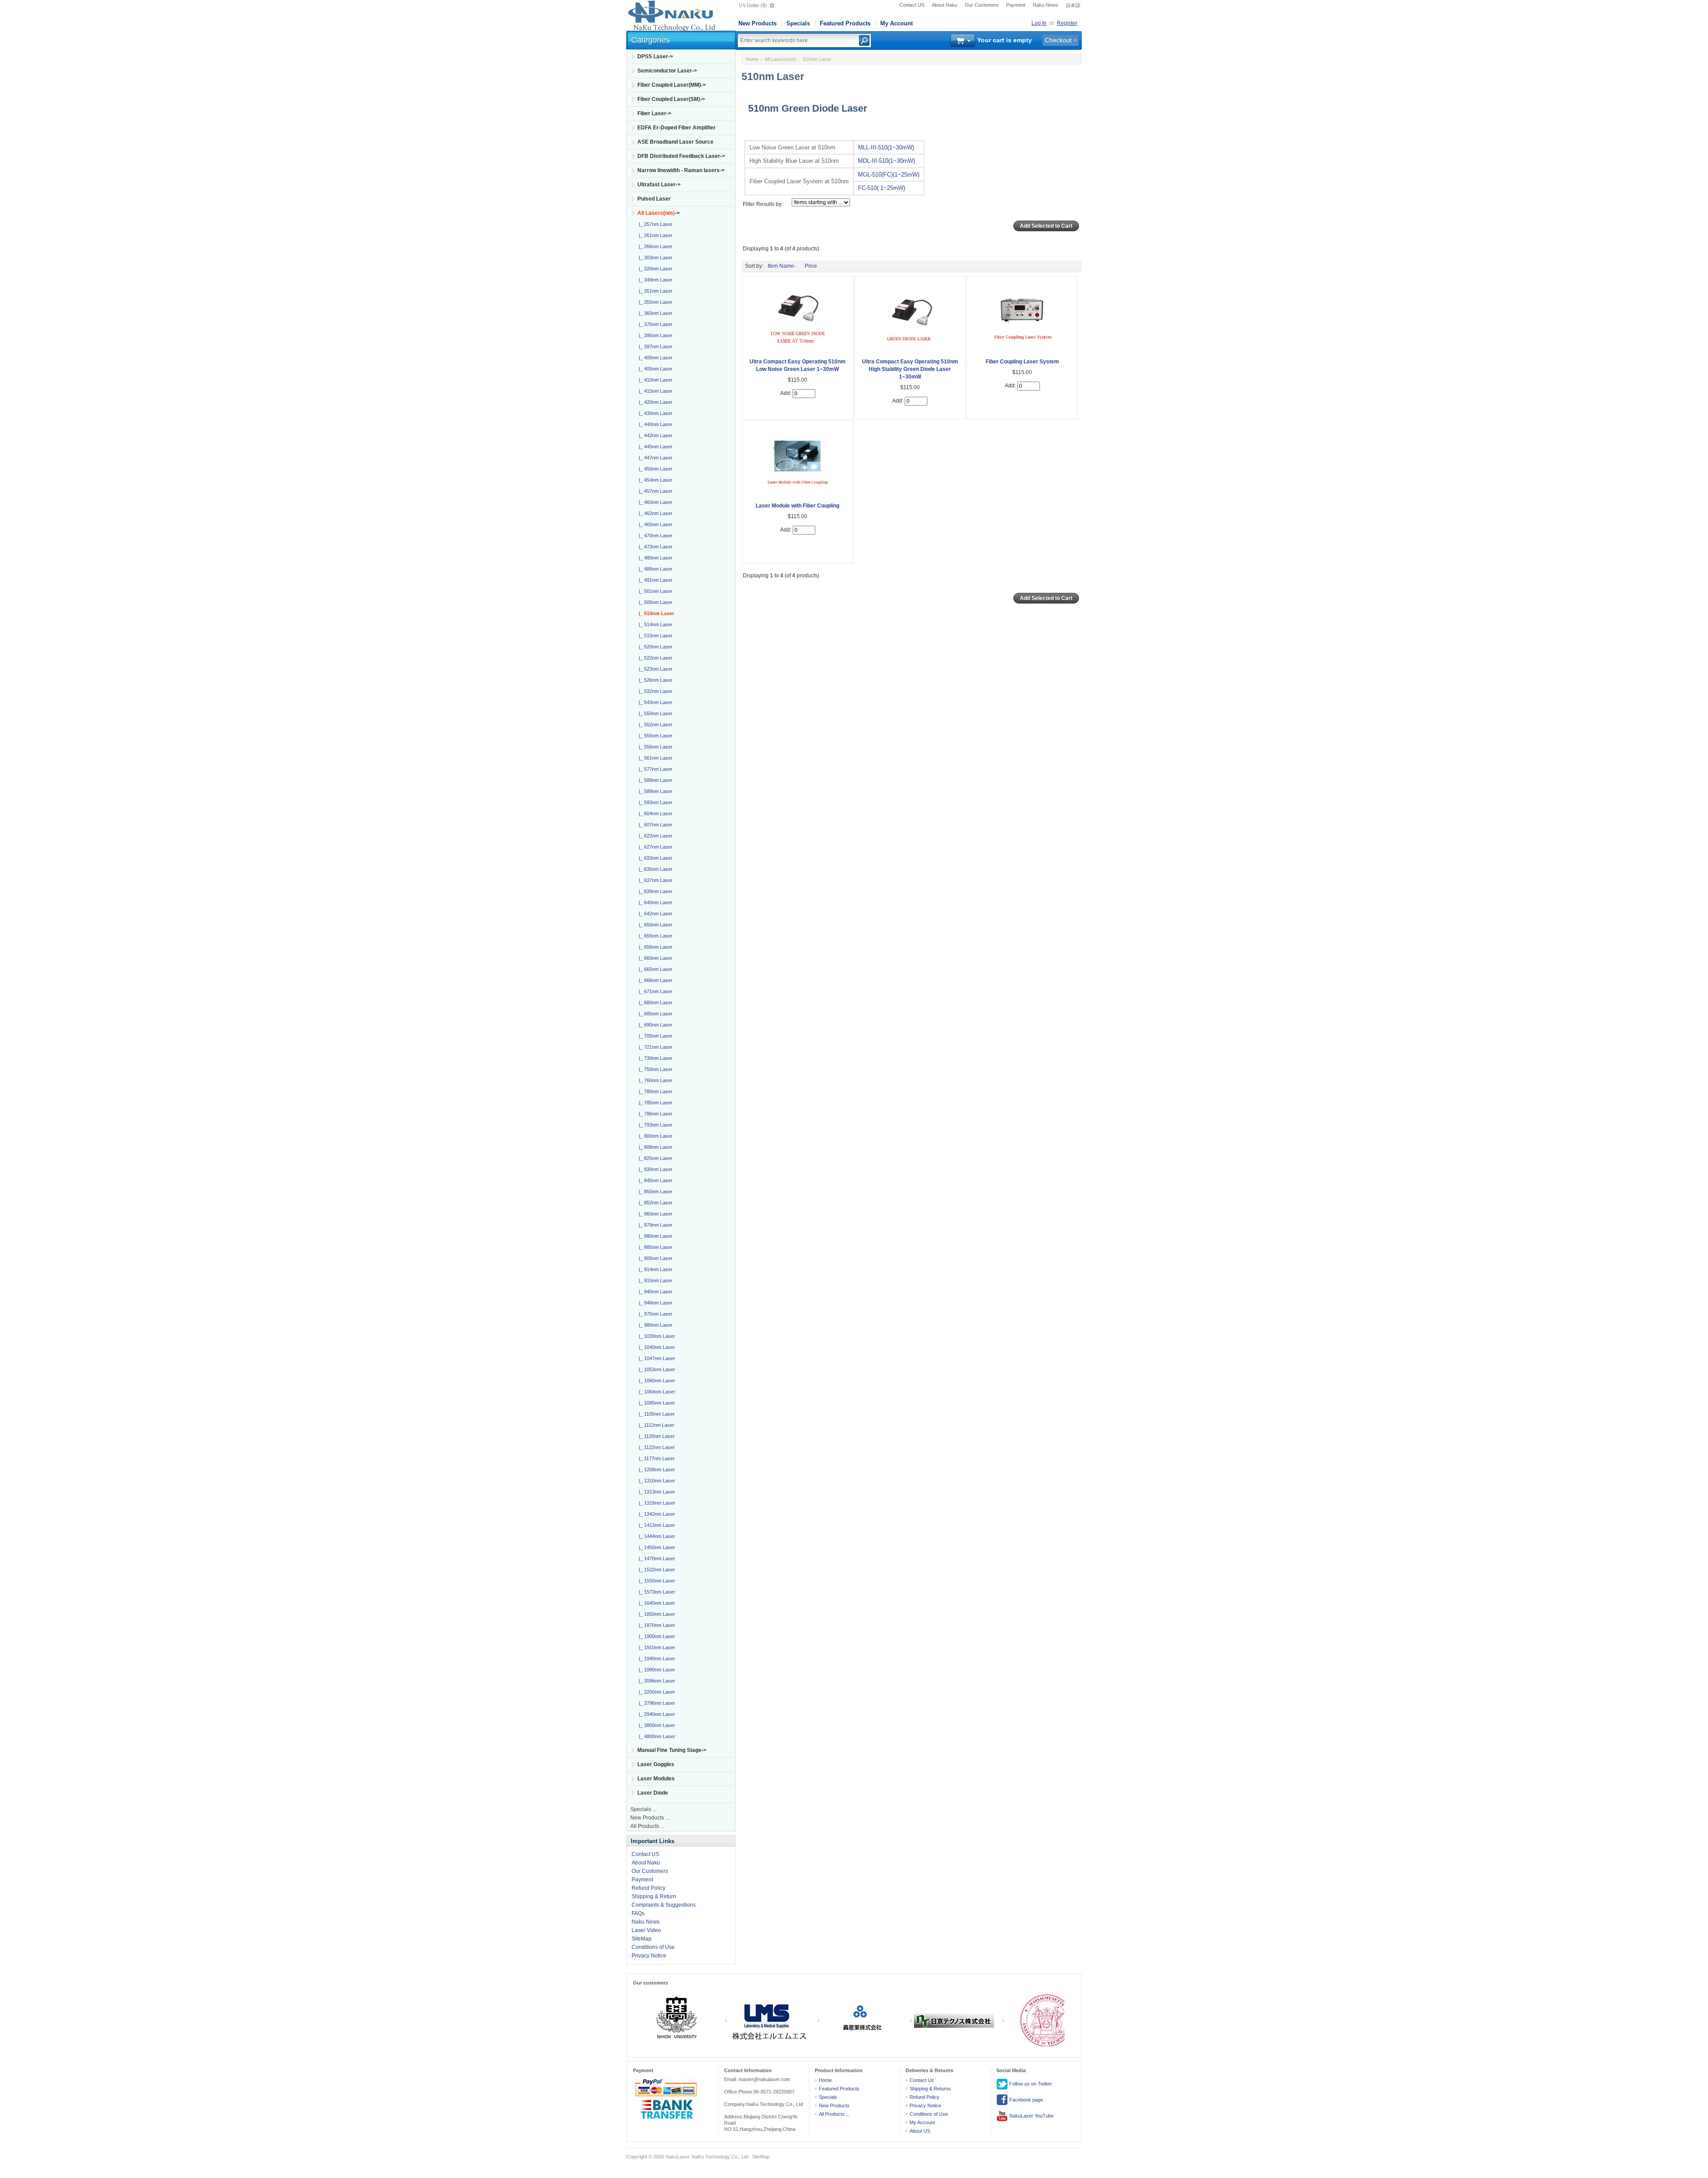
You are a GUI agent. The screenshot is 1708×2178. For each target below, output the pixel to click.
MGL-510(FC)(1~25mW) (889, 175)
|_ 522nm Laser (654, 658)
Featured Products (845, 23)
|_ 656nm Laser (654, 947)
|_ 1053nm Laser (656, 1369)
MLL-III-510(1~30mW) (886, 147)
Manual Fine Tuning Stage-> (672, 1750)
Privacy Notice (649, 1956)
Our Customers (982, 5)
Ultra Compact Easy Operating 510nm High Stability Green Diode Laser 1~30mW (910, 369)
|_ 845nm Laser (654, 1180)
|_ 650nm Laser (654, 925)
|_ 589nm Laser (654, 791)
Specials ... (643, 1809)
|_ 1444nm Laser (656, 1536)
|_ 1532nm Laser (656, 1570)
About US (920, 2131)
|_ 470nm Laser (654, 535)
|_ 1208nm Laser (656, 1469)
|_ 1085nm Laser (656, 1403)
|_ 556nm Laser (654, 747)
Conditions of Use (653, 1947)
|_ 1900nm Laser (656, 1636)
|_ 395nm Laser (654, 335)
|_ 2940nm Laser (656, 1714)
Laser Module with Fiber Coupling (798, 506)
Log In (1039, 23)
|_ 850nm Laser (654, 1192)
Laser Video (646, 1930)
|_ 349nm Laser (654, 280)
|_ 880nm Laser (654, 1236)
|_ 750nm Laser (654, 1069)
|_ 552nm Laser (654, 725)
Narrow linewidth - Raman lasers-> (681, 170)
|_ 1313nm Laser (656, 1492)
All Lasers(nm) (780, 59)
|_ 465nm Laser (654, 524)
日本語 (1073, 5)
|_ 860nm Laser (654, 1214)
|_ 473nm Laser (654, 547)
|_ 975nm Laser (654, 1314)
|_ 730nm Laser (654, 1058)
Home (752, 59)
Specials (798, 23)
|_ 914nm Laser (654, 1269)
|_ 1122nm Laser (655, 1447)
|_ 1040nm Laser (656, 1347)
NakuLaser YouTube (1031, 2116)
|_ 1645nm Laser (656, 1603)
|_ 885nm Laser (654, 1247)
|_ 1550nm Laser (656, 1581)
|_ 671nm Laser (654, 991)
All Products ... (647, 1826)
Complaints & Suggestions (664, 1905)
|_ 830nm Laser (654, 1169)
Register (1067, 23)
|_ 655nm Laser (654, 936)
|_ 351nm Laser (654, 291)
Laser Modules (656, 1779)
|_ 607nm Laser (654, 825)
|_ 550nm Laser (654, 713)
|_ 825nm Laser (654, 1158)
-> (659, 213)
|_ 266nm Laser (654, 246)
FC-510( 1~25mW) (882, 188)
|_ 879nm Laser (654, 1225)
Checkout (1058, 40)
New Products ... (650, 1818)
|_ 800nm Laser (654, 1136)
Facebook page (1025, 2100)
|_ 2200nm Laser (656, 1692)
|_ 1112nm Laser (655, 1425)
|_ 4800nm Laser (656, 1736)
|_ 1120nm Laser (655, 1436)
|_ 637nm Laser (654, 880)
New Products (757, 23)
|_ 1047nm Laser (656, 1358)
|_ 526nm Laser (654, 680)
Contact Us (922, 2080)
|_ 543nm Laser (654, 702)
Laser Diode (653, 1793)
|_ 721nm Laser (654, 1047)
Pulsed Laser (654, 199)
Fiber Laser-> (654, 113)
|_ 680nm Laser (654, 1002)
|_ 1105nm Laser (655, 1414)
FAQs (638, 1913)
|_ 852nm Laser (654, 1203)
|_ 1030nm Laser (656, 1336)
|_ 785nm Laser (654, 1103)
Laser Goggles (656, 1764)
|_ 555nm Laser (654, 736)
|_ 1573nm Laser (656, 1592)
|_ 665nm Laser (654, 969)
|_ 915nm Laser (654, 1280)
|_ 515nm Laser (654, 636)
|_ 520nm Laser (654, 647)
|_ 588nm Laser (654, 780)
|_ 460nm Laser (654, 502)
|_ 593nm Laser (654, 802)
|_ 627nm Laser (654, 847)
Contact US (912, 5)
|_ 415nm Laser (654, 391)
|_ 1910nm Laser (656, 1647)
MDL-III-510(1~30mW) (886, 161)
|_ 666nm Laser (654, 980)
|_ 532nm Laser (654, 691)
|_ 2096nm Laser (656, 1681)
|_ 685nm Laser (654, 1014)
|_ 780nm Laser (654, 1091)
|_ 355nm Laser (654, 302)
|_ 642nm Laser (654, 914)
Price (811, 266)
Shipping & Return (654, 1896)
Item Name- (782, 266)
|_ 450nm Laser (654, 469)
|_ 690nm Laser (654, 1025)
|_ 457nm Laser (654, 491)
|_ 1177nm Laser (655, 1458)
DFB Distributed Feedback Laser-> (681, 156)
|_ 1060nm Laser (656, 1381)
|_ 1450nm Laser (656, 1547)
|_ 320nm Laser (654, 269)
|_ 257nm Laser (654, 224)
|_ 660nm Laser (654, 958)
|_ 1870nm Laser (656, 1625)
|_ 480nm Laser (654, 558)
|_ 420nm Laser (654, 402)
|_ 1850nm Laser (656, 1614)
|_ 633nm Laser (654, 858)
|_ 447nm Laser (654, 458)
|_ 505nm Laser (654, 602)
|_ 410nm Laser (654, 380)
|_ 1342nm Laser (656, 1514)
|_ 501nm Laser (654, 591)
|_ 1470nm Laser (656, 1558)
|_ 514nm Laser (654, 624)
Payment (1016, 5)
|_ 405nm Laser (654, 369)
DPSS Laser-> (655, 56)
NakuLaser (677, 2157)
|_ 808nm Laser (654, 1147)
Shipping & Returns (930, 2089)
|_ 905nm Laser (654, 1258)
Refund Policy (649, 1888)
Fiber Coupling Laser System (1022, 362)
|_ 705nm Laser (654, 1036)
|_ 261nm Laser (654, 235)
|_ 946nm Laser (654, 1303)
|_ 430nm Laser (654, 413)
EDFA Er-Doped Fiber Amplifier (677, 128)
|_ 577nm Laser (654, 769)
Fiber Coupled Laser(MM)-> (672, 85)
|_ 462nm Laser (654, 513)
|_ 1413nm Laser (656, 1525)
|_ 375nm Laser (654, 324)
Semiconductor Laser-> (667, 71)
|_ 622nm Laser (654, 836)
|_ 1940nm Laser (656, 1659)
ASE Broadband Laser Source (675, 142)
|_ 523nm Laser (654, 669)
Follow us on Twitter (1030, 2084)
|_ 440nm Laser (654, 424)
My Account (896, 23)
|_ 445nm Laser (654, 447)
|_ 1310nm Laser (656, 1481)
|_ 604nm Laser (654, 813)
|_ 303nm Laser (654, 258)
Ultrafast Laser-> (659, 185)
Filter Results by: (763, 204)
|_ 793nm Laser (654, 1125)
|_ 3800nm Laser (656, 1725)
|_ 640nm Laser (654, 902)
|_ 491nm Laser (654, 580)
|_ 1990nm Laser (656, 1670)
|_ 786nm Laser (654, 1114)
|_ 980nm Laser (654, 1325)
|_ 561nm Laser (654, 758)
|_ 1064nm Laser (656, 1392)
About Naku (945, 5)
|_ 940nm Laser (654, 1292)
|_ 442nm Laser (654, 435)
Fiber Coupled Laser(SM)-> (671, 99)
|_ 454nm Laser (654, 480)
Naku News (1045, 5)
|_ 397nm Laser (654, 346)
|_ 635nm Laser (654, 869)
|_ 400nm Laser (654, 358)
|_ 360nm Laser (654, 313)
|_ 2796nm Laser (656, 1703)
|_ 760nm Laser (654, 1080)
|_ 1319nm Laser (656, 1503)
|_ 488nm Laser (654, 569)
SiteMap (642, 1939)
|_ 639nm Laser (654, 891)
